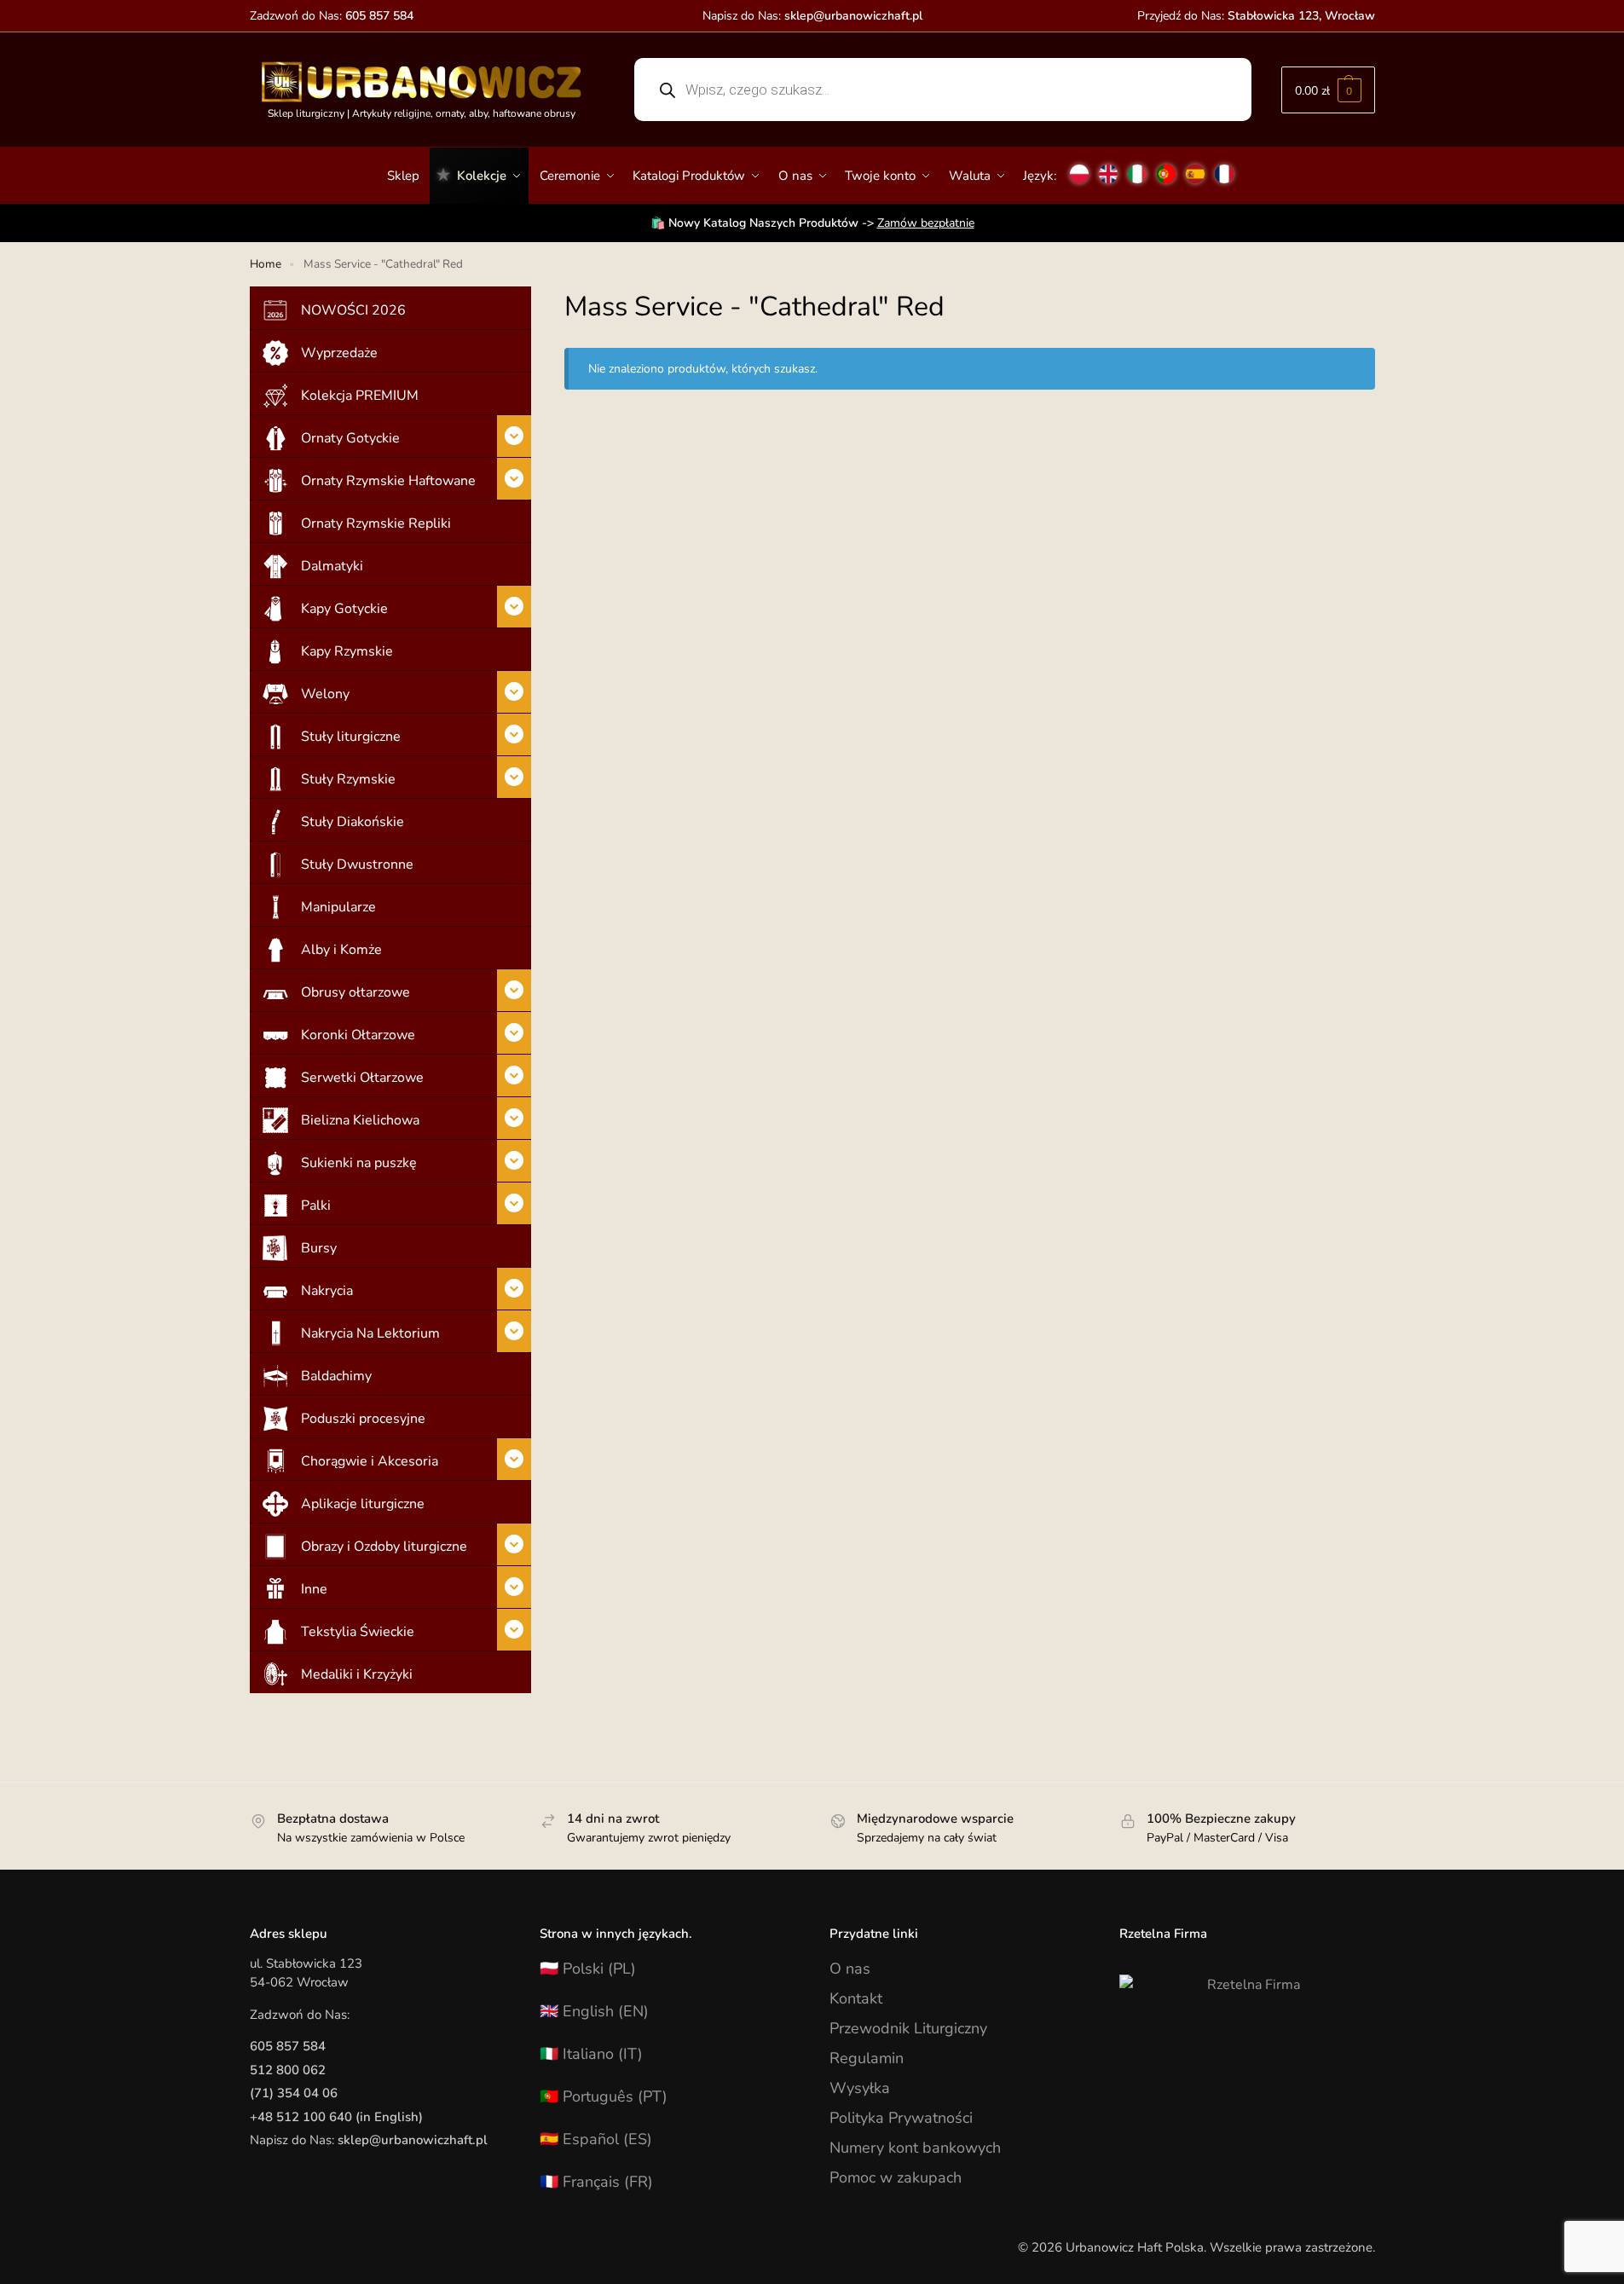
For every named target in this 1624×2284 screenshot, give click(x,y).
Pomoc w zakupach (896, 2177)
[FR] (1224, 167)
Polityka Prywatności (901, 2118)
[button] (1328, 90)
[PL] (1079, 167)
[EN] (1108, 167)
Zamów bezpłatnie (926, 223)
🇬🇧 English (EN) (594, 2011)
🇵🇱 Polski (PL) (588, 1969)
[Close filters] (536, 298)
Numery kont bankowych (915, 2148)
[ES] (1195, 167)
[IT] (1137, 167)
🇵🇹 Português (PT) (604, 2096)
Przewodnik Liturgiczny (908, 2028)
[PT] (1166, 167)
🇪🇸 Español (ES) (596, 2139)
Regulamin (867, 2058)
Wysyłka (860, 2088)
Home (266, 264)
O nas (850, 1969)
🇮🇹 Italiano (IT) (591, 2054)
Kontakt (856, 1998)
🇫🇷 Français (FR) (596, 2182)
